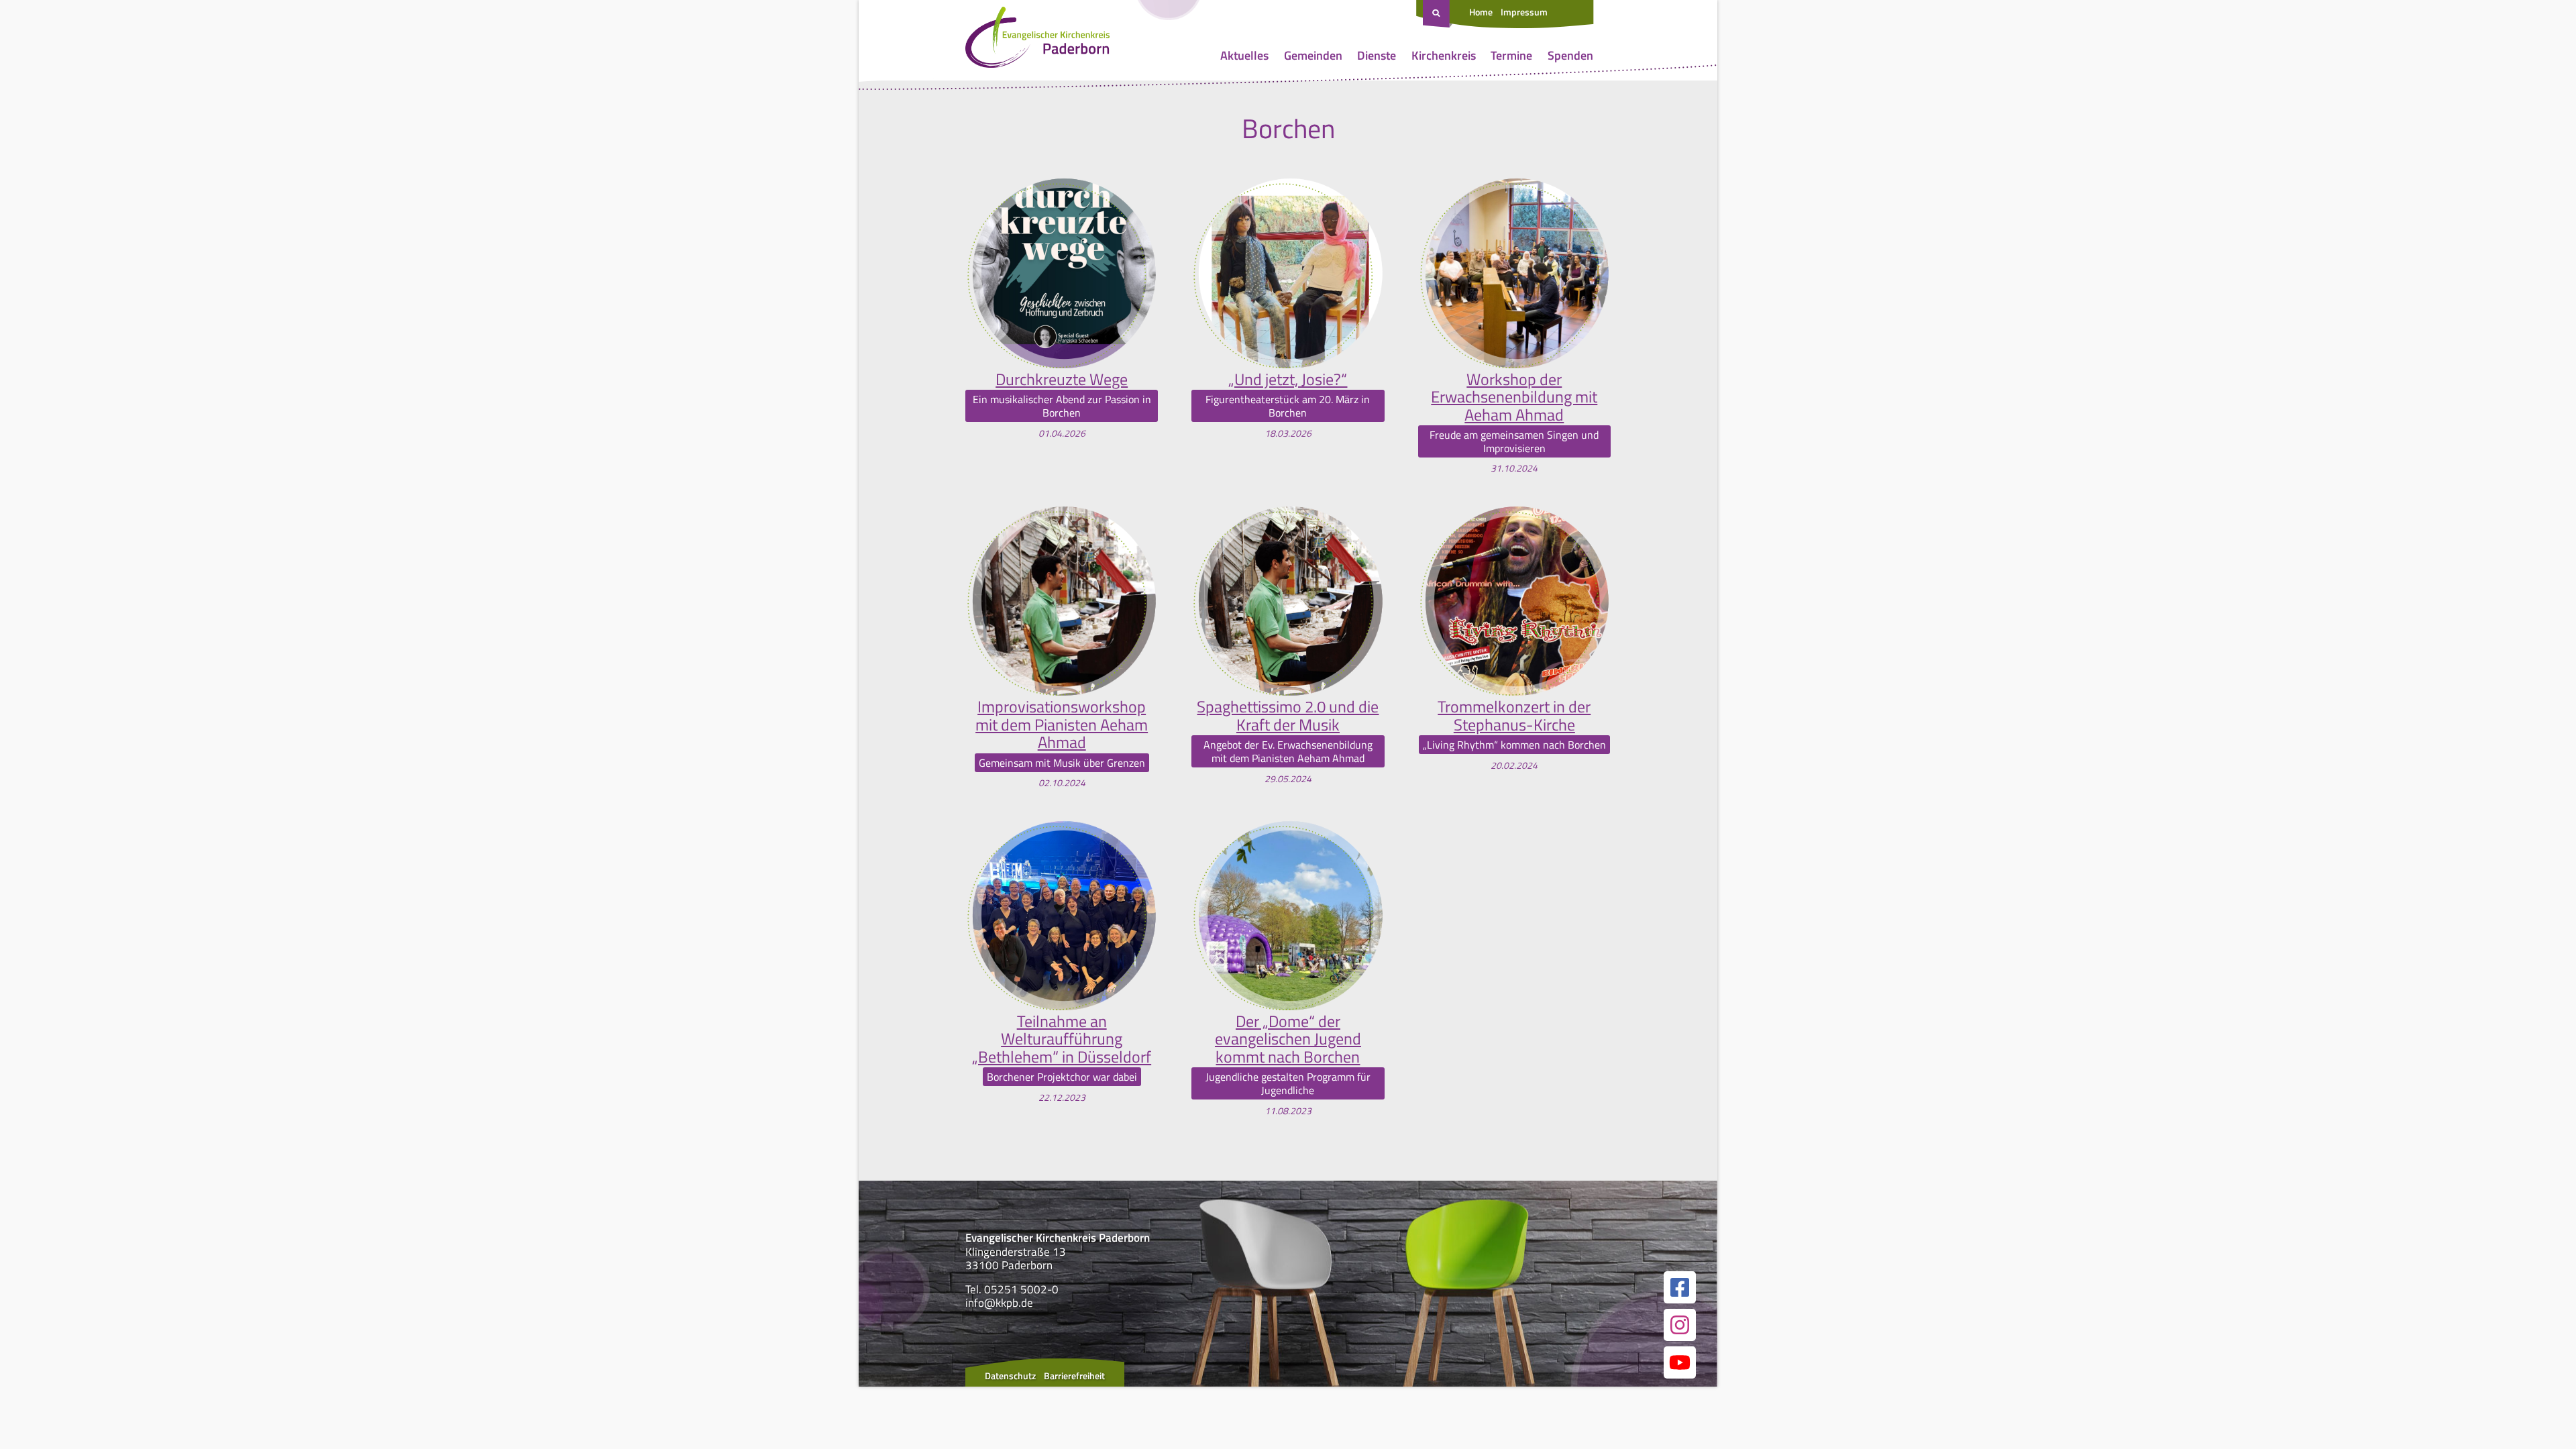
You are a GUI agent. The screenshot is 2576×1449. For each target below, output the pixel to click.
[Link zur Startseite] (1037, 40)
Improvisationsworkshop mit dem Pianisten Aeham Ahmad (1062, 724)
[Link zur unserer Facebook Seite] (1680, 1287)
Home (1481, 12)
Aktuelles (1244, 55)
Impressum (1524, 12)
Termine (1511, 55)
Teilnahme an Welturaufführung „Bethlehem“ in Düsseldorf (1062, 1039)
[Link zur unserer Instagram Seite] (1680, 1325)
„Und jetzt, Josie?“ (1288, 379)
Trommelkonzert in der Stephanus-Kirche (1514, 715)
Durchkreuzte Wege (1062, 379)
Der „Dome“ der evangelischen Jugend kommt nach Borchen (1288, 1039)
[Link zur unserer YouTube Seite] (1680, 1362)
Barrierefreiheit (1074, 1376)
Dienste (1377, 55)
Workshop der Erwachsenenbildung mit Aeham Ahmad (1514, 397)
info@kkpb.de (999, 1303)
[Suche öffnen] (1438, 14)
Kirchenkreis (1444, 55)
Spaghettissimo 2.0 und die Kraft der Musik (1288, 715)
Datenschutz (1010, 1376)
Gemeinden (1313, 55)
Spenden (1570, 55)
